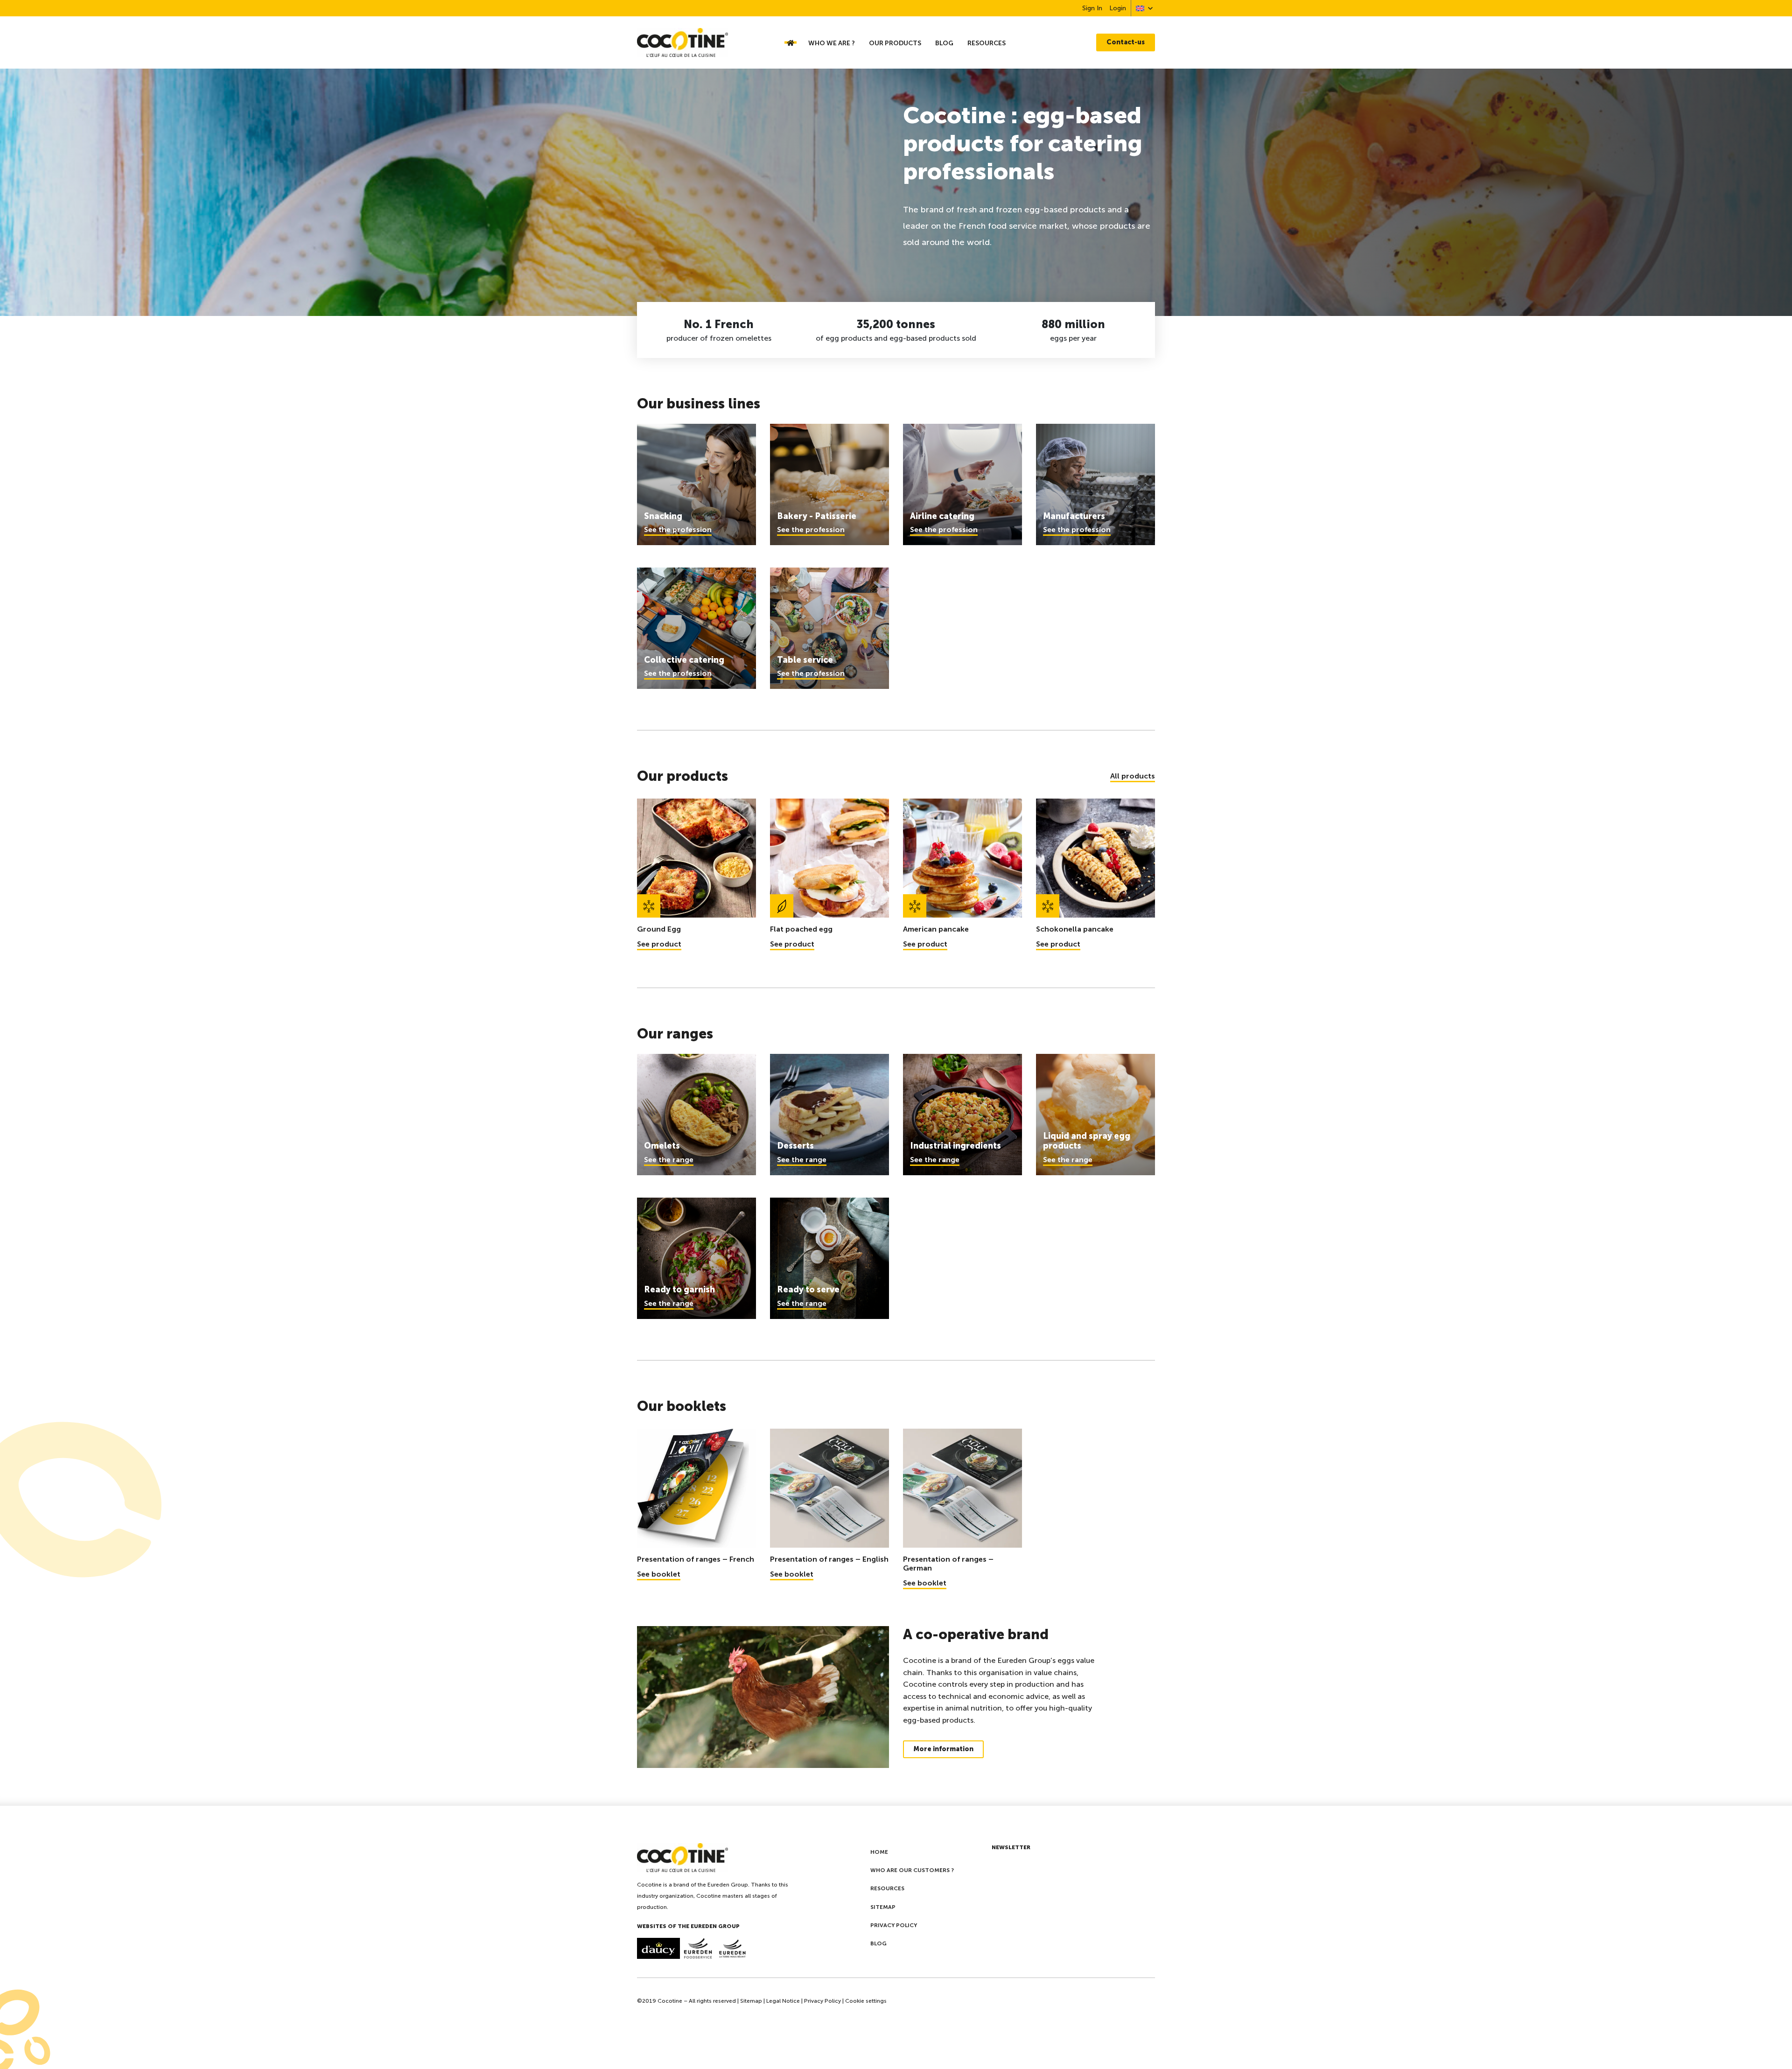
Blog (944, 43)
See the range (669, 1160)
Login (1118, 8)
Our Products (895, 43)
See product (659, 944)
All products (1133, 776)
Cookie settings (866, 2001)
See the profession (678, 530)
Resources (987, 43)
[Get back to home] (701, 42)
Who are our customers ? (912, 1870)
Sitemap (883, 1907)
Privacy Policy (822, 2001)
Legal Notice (783, 2001)
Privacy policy (894, 1925)
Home (879, 1852)
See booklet (659, 1574)
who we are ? (832, 43)
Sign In (1092, 8)
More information (943, 1749)
